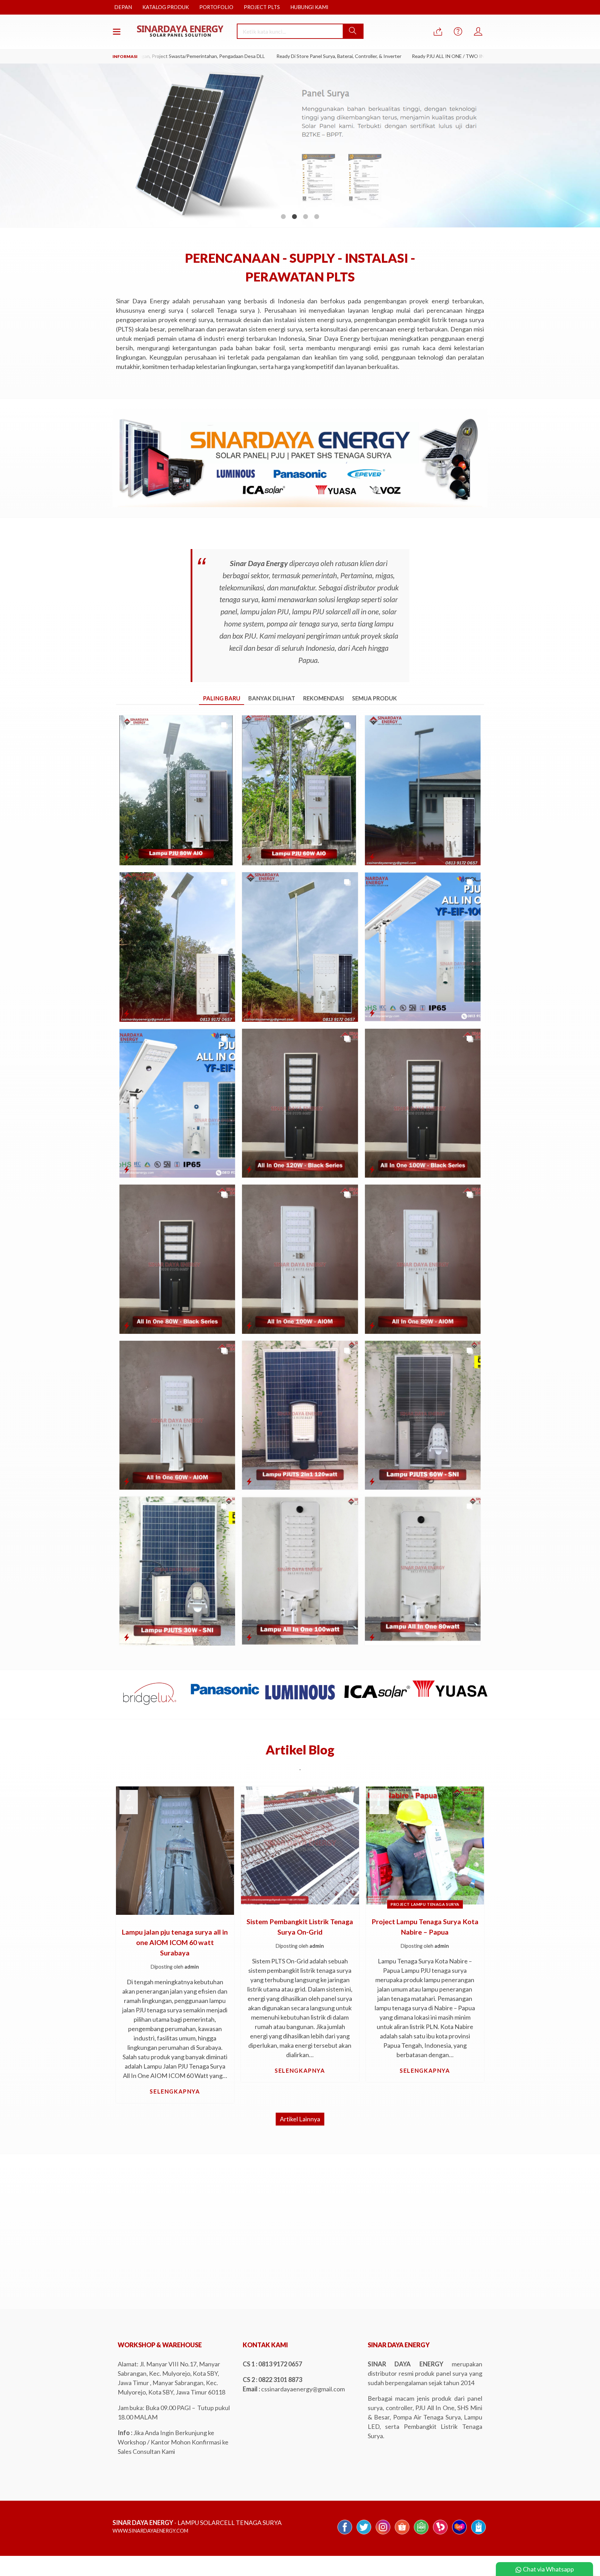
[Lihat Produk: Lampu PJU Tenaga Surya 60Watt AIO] (249, 1013)
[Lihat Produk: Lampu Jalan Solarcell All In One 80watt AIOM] (372, 1325)
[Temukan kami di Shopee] (402, 2534)
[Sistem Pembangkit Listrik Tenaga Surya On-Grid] (300, 1845)
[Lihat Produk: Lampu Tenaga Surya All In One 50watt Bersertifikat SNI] (127, 1169)
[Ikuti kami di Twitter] (364, 2534)
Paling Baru (222, 698)
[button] (353, 31)
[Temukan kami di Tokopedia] (421, 2534)
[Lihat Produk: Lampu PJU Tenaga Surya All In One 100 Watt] (372, 857)
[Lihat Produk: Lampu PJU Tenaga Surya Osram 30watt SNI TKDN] (127, 1637)
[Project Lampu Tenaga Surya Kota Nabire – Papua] (425, 1845)
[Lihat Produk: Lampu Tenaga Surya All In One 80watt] (372, 1637)
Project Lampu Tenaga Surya (425, 1904)
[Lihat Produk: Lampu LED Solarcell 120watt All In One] (249, 1169)
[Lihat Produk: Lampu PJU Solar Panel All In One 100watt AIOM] (249, 1325)
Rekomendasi (324, 698)
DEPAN (123, 7)
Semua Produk (374, 698)
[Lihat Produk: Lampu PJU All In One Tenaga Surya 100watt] (249, 1637)
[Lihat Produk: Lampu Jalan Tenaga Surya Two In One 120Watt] (249, 1481)
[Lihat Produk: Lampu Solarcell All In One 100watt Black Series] (372, 1169)
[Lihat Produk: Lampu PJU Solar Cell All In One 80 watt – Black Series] (127, 1325)
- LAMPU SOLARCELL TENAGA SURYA (197, 2523)
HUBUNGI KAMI (309, 7)
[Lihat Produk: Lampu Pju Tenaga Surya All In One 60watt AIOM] (127, 1481)
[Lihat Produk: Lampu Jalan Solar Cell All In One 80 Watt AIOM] (127, 857)
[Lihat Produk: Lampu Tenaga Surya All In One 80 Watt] (127, 1013)
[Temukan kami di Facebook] (345, 2534)
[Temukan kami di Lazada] (459, 2534)
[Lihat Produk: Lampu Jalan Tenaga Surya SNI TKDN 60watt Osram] (372, 1481)
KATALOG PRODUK (166, 7)
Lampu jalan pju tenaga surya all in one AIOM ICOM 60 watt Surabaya (175, 1942)
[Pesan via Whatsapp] (438, 32)
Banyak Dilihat (272, 698)
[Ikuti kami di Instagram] (383, 2534)
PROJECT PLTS (262, 7)
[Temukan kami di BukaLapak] (440, 2534)
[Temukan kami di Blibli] (478, 2534)
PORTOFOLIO (216, 7)
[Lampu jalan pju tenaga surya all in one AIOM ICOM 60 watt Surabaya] (175, 1850)
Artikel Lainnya (300, 2119)
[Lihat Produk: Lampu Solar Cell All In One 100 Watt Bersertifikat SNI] (372, 1013)
